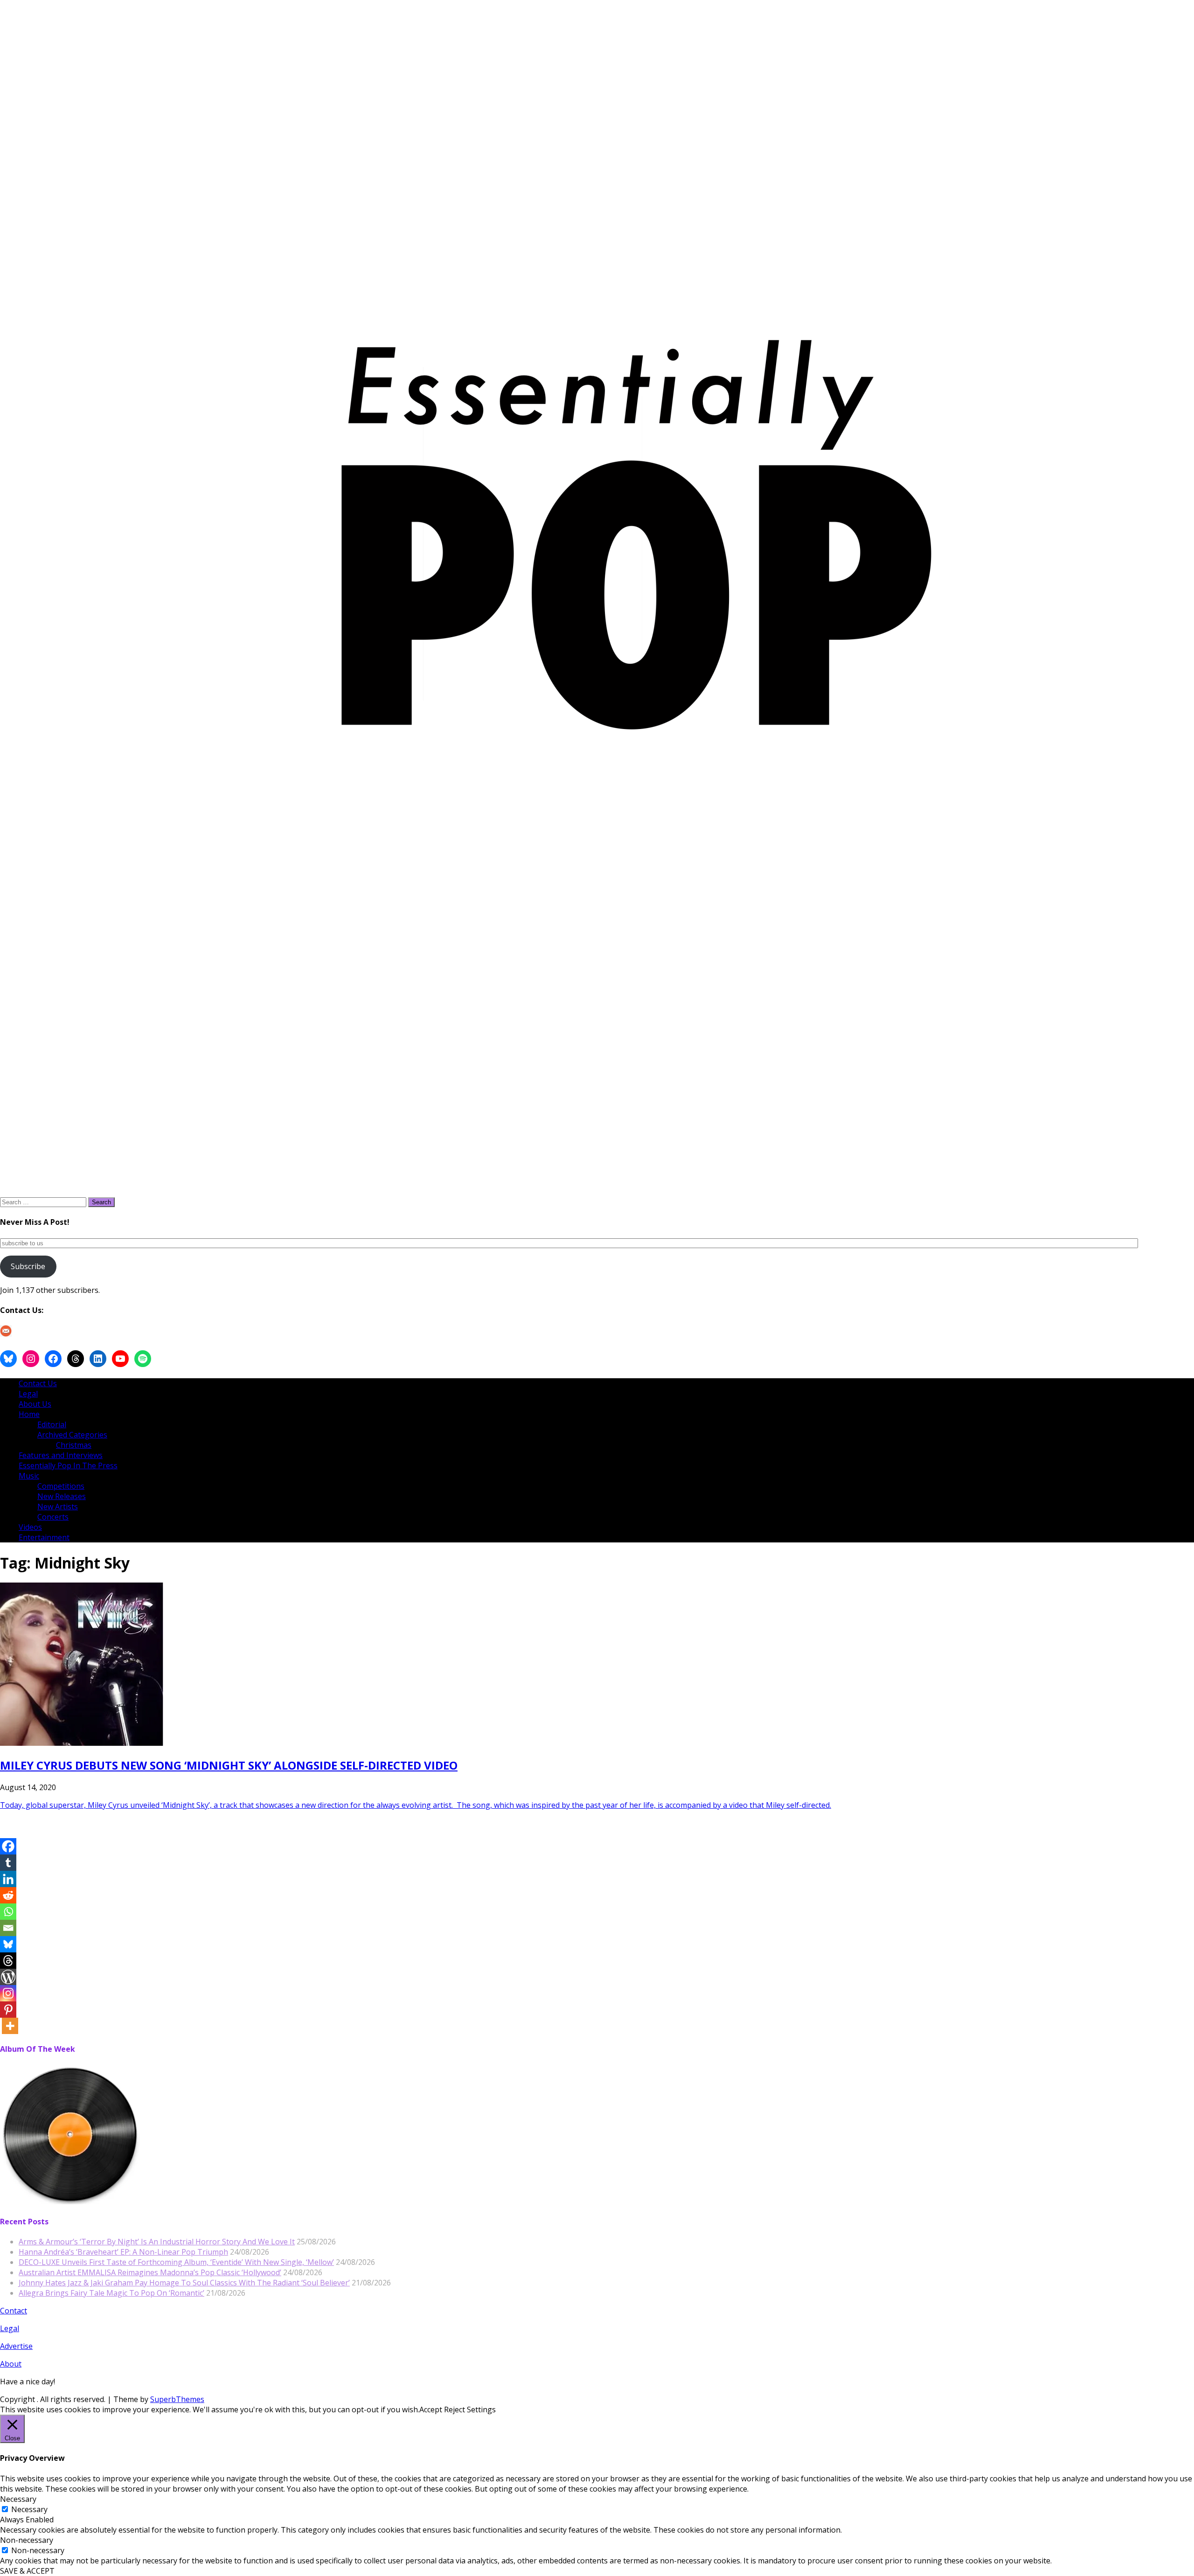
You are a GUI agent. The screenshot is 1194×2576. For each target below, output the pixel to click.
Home (29, 1414)
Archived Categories (72, 1435)
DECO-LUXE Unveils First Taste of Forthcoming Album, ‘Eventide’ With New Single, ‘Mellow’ (176, 2262)
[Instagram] (8, 1993)
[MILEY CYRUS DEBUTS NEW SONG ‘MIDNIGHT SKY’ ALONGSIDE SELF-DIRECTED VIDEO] (82, 1743)
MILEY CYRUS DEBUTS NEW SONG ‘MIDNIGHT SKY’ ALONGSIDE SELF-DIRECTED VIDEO (229, 1765)
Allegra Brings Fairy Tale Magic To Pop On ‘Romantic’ (111, 2293)
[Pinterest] (8, 2010)
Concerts (53, 1517)
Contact (14, 2311)
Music (29, 1476)
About (11, 2364)
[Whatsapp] (8, 1912)
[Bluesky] (8, 1944)
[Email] (8, 1928)
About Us (35, 1404)
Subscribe (28, 1266)
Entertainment (44, 1537)
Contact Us (38, 1383)
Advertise (16, 2346)
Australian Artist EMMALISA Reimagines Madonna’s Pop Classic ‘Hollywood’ (150, 2272)
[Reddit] (8, 1895)
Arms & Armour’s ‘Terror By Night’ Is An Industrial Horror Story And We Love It (157, 2242)
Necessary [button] (18, 2499)
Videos (30, 1527)
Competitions (61, 1486)
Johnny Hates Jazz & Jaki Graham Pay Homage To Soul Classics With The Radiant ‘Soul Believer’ (184, 2283)
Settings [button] (481, 2409)
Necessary (29, 2509)
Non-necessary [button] (27, 2540)
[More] (10, 2026)
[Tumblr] (8, 1863)
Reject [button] (455, 2409)
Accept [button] (431, 2409)
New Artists (58, 1507)
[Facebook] (8, 1846)
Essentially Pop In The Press (68, 1465)
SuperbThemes (177, 2399)
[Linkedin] (8, 1879)
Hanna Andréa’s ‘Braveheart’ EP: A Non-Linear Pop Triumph (123, 2252)
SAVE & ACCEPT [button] (27, 2571)
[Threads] (8, 1961)
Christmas (74, 1445)
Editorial (52, 1424)
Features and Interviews (61, 1455)
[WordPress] (8, 1977)
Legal (28, 1394)
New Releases (62, 1496)
